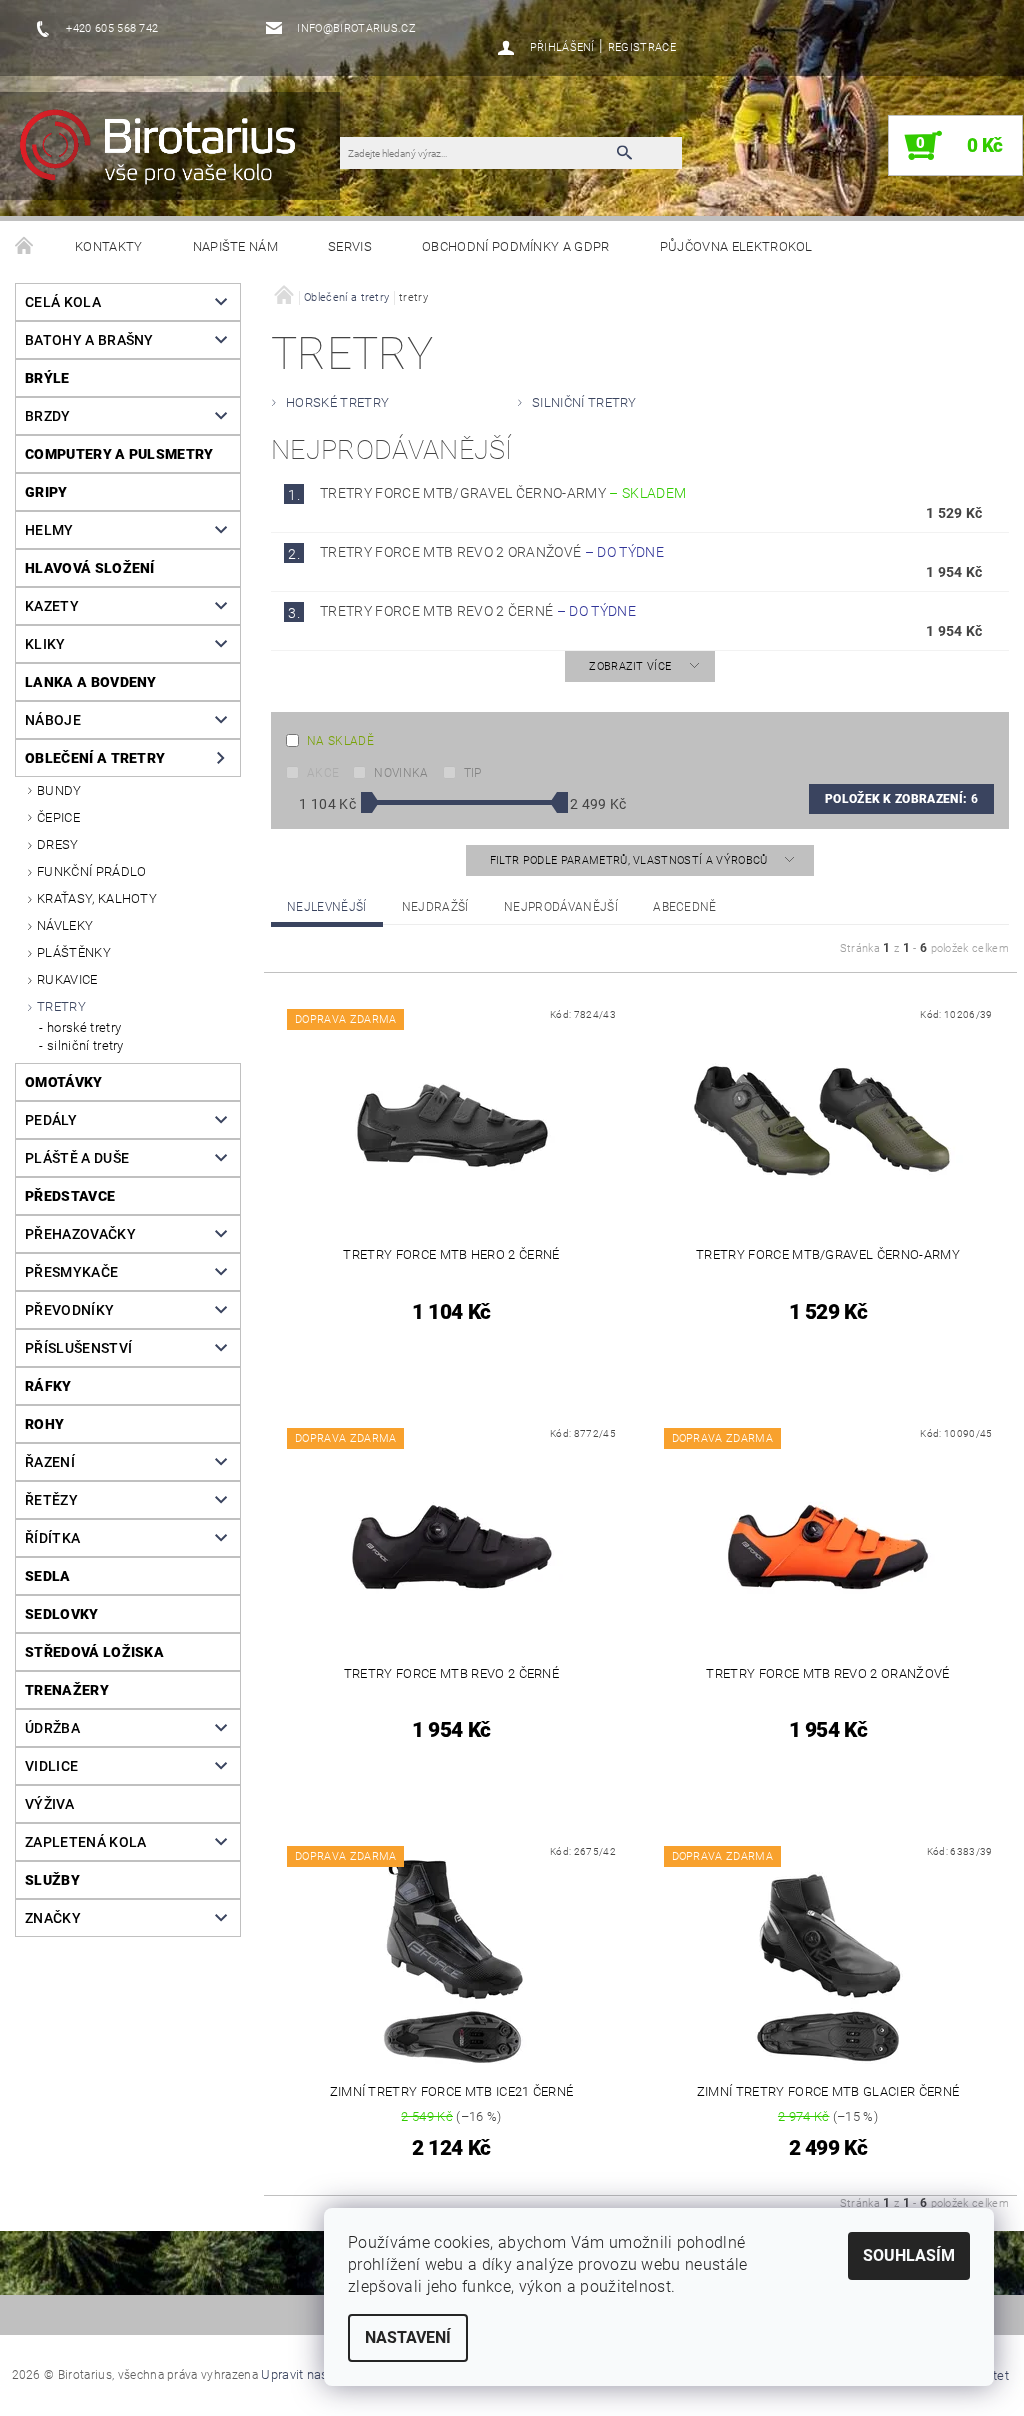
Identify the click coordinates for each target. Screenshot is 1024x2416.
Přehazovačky (80, 1234)
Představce (70, 1196)
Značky (53, 1918)
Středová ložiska (94, 1652)
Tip (473, 773)
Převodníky (69, 1310)
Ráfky (48, 1386)
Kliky (45, 644)
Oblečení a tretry (95, 758)
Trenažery (67, 1690)
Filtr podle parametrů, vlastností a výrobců (630, 860)
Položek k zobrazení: (901, 799)
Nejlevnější (327, 907)
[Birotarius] (179, 156)
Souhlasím (909, 2255)
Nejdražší (435, 907)
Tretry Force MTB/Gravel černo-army (503, 493)
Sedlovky (62, 1614)
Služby (52, 1880)
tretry (61, 1006)
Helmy (49, 530)
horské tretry (84, 1027)
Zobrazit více (630, 666)
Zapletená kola (85, 1842)
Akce (323, 773)
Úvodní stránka (25, 247)
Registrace (642, 47)
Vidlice (51, 1766)
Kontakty (109, 246)
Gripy (46, 492)
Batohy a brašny (89, 340)
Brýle (47, 378)
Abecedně (685, 907)
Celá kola (63, 302)
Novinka (401, 773)
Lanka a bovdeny (91, 682)
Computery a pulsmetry (119, 454)
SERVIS (350, 246)
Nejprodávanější (561, 907)
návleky (65, 925)
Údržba (52, 1728)
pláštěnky (74, 952)
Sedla (48, 1576)
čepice (58, 817)
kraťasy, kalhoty (97, 898)
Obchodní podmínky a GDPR (516, 246)
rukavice (67, 979)
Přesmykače (71, 1272)
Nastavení (408, 2337)
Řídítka (52, 1538)
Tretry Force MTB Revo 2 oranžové (492, 552)
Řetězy (51, 1500)
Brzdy (48, 416)
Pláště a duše (77, 1158)
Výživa (49, 1804)
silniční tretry (85, 1045)
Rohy (44, 1424)
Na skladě (340, 741)
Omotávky (64, 1082)
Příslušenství (78, 1348)
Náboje (53, 720)
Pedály (51, 1120)
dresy (58, 844)
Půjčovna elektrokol (736, 246)
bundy (59, 790)
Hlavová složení (90, 568)
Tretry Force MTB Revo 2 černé (478, 611)
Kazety (52, 606)
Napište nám (236, 246)
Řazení (50, 1462)
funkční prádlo (91, 871)
